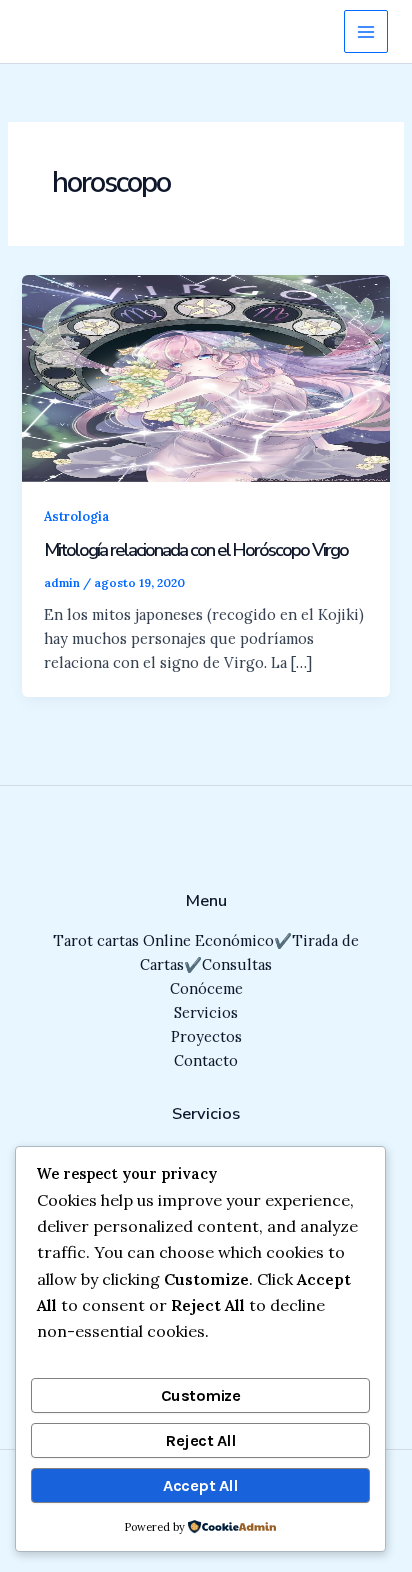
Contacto (206, 1060)
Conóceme (206, 988)
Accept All (200, 1485)
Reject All (200, 1440)
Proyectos (206, 1036)
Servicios (206, 1012)
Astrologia (76, 516)
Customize (201, 1395)
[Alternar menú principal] (366, 32)
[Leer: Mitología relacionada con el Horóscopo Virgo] (205, 376)
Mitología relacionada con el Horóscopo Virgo (196, 550)
